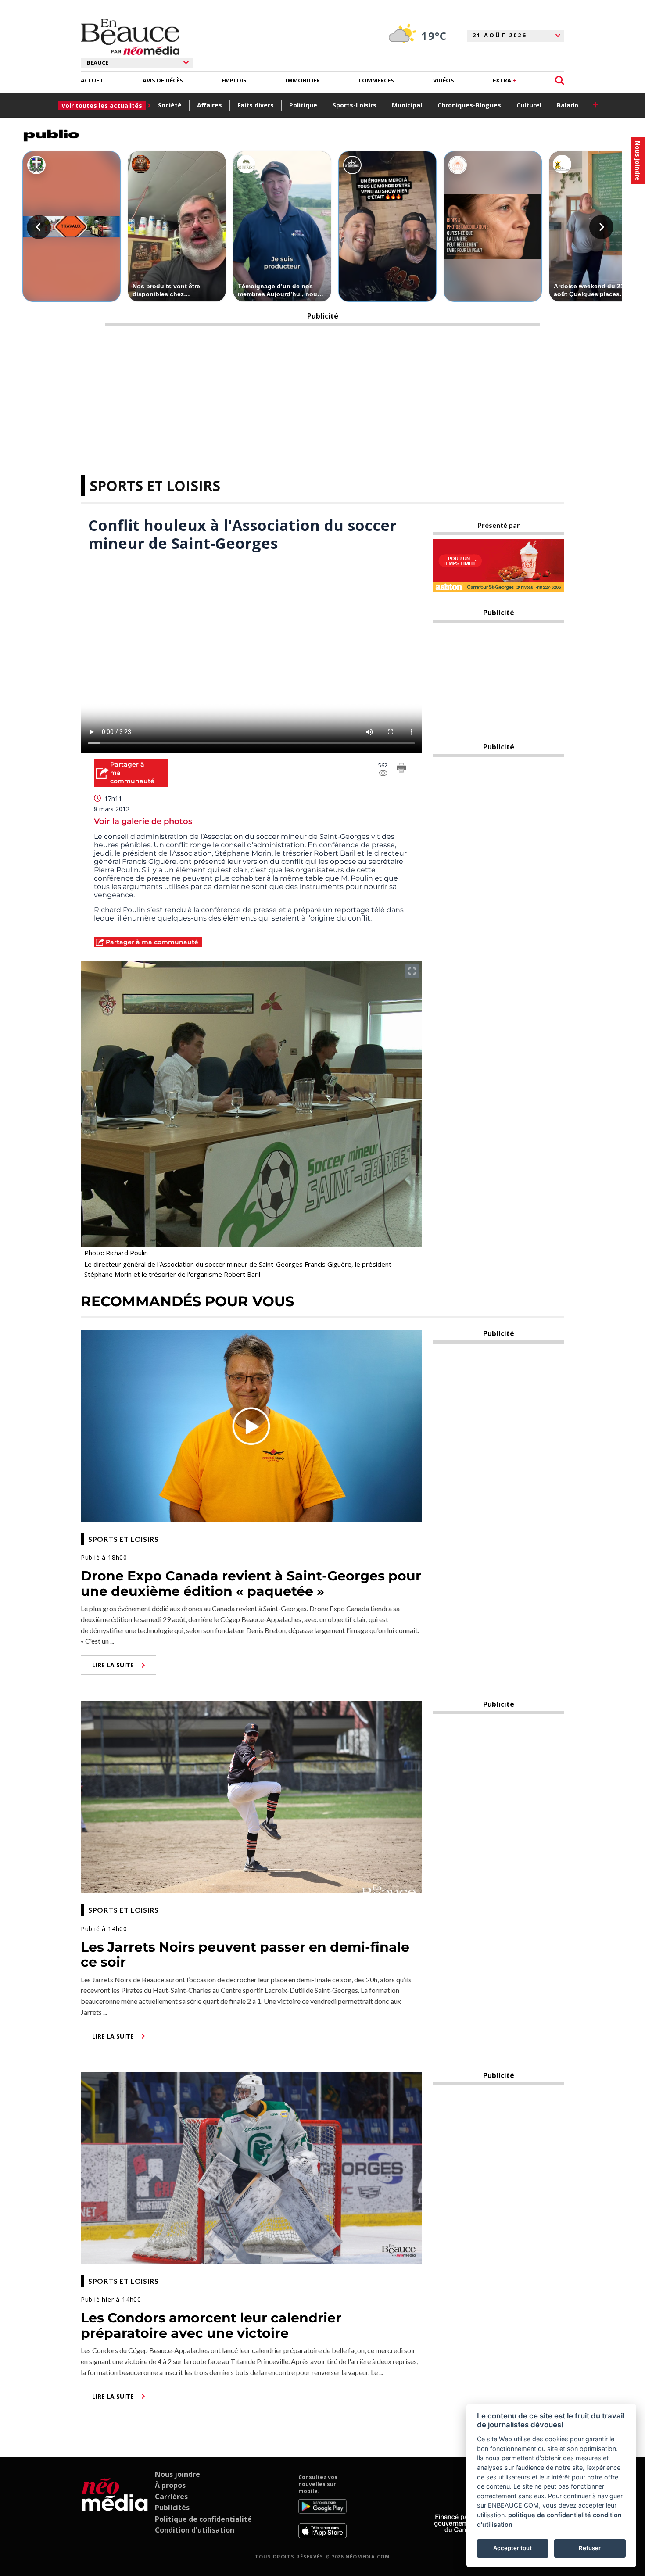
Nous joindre (177, 2474)
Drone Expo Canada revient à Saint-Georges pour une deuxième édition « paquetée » (251, 1584)
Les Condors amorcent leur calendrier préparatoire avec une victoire (211, 2325)
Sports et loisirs (155, 485)
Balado (568, 105)
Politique (303, 105)
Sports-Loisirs (355, 105)
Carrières (171, 2497)
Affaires (210, 105)
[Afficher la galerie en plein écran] (412, 971)
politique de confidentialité (550, 2515)
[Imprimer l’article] (401, 769)
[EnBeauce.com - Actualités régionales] (130, 37)
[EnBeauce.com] (115, 2506)
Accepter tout (512, 2548)
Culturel (529, 105)
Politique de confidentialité (203, 2519)
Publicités (172, 2508)
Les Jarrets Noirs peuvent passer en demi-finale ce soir (245, 1955)
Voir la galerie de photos (143, 821)
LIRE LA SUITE (113, 1665)
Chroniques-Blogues (469, 105)
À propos (170, 2485)
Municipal (407, 105)
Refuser (590, 2548)
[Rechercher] (560, 81)
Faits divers (256, 105)
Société (170, 105)
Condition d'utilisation (195, 2530)
